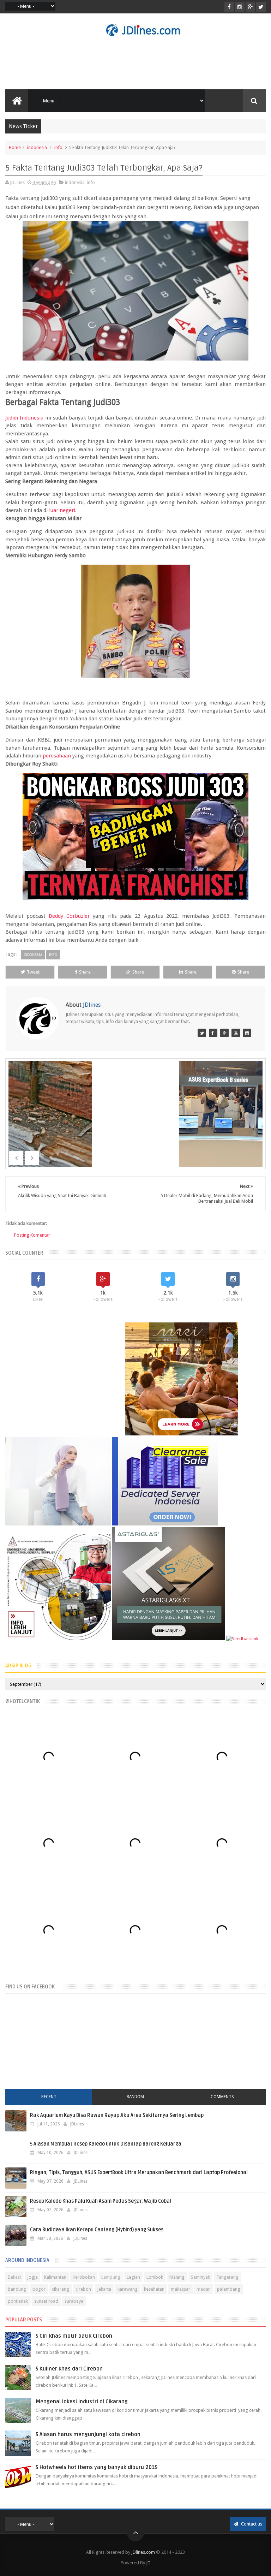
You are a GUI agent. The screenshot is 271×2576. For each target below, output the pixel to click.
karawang (128, 2289)
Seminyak (200, 2277)
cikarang (61, 2289)
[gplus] (250, 7)
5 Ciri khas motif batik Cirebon (74, 2336)
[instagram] (240, 7)
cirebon (83, 2289)
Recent (49, 2097)
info (58, 147)
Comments (222, 2097)
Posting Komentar (32, 1235)
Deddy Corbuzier (69, 916)
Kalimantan (55, 2277)
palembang (229, 2289)
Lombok (155, 2277)
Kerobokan (84, 2277)
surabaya (74, 2301)
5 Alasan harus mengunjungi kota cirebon (88, 2434)
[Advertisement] (135, 63)
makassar (180, 2289)
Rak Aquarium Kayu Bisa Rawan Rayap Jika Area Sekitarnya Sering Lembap (117, 2115)
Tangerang (227, 2277)
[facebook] (229, 7)
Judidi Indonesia (24, 418)
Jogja (32, 2277)
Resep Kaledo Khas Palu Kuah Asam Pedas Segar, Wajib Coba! (101, 2201)
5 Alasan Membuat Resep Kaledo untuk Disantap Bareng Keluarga (106, 2144)
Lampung (111, 2277)
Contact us (251, 2524)
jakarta (104, 2289)
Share (85, 972)
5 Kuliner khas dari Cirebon (69, 2369)
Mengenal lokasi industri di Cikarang (82, 2402)
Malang (177, 2277)
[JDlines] (202, 1033)
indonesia (37, 147)
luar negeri (62, 510)
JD (148, 2563)
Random (135, 2097)
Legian (133, 2277)
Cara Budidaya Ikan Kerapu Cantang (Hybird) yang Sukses (97, 2230)
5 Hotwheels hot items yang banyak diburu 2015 (97, 2467)
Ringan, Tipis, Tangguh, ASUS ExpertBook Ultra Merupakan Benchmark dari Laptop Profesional (139, 2173)
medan (204, 2289)
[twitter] (261, 7)
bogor (39, 2289)
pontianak (18, 2301)
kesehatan (154, 2289)
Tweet (33, 972)
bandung (17, 2289)
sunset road (46, 2301)
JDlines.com (143, 2552)
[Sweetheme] (224, 1033)
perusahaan (57, 756)
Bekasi (14, 2277)
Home (15, 147)
